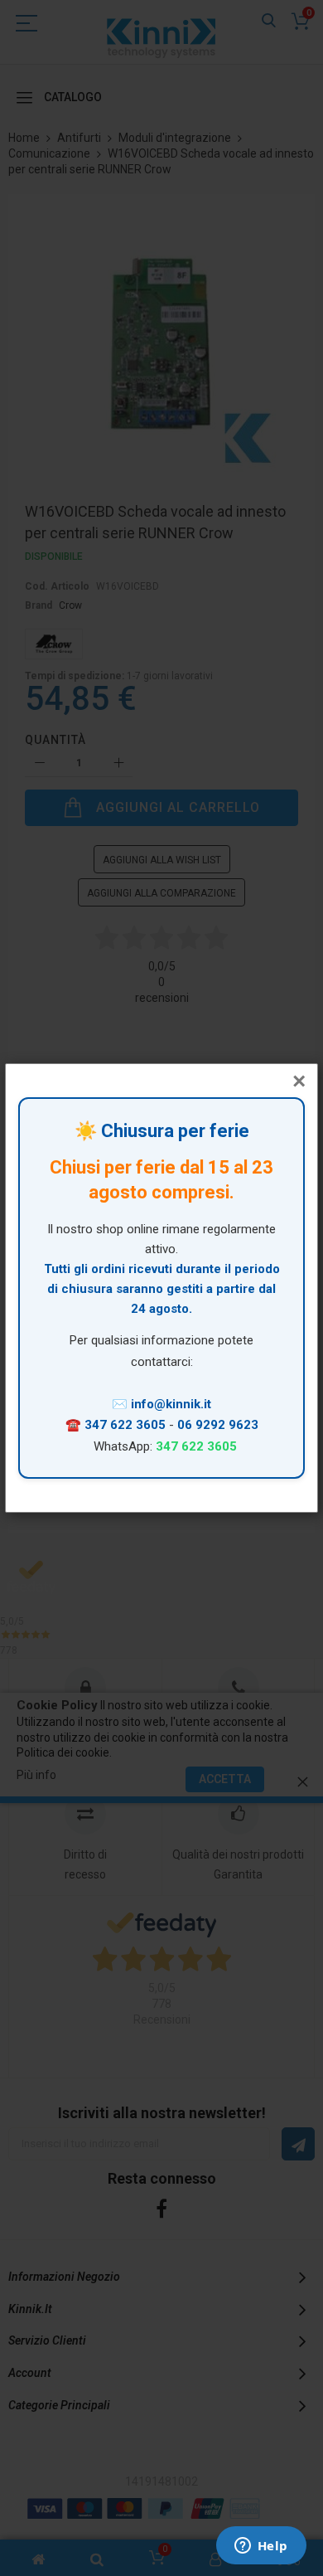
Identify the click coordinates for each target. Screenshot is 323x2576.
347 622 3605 (127, 1425)
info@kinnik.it (171, 1404)
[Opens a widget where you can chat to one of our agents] (261, 2547)
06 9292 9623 (218, 1425)
